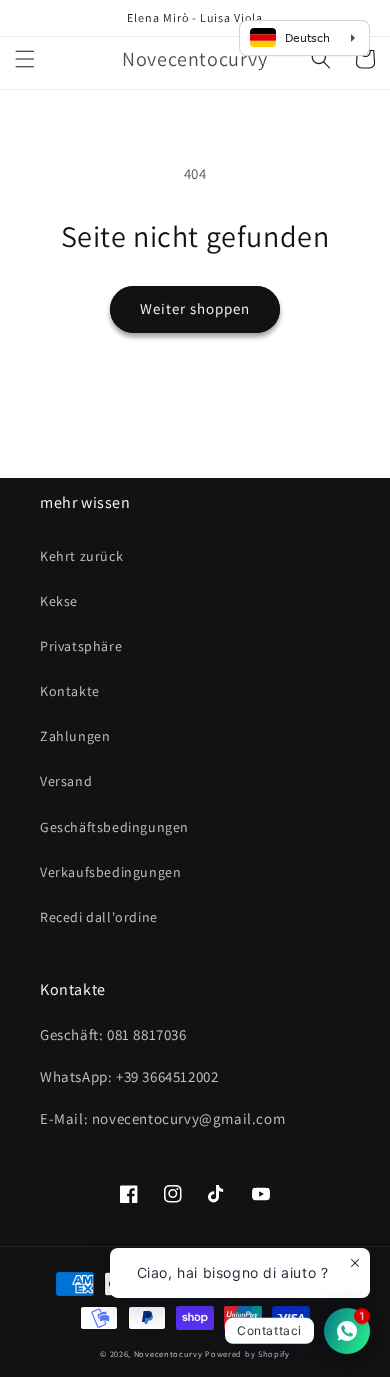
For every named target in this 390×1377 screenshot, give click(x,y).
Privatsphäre (81, 646)
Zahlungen (75, 736)
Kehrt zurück (81, 556)
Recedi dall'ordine (99, 917)
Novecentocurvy (168, 1353)
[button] (25, 59)
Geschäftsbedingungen (114, 827)
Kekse (59, 601)
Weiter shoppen (195, 308)
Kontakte (70, 691)
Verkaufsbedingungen (110, 872)
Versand (66, 781)
